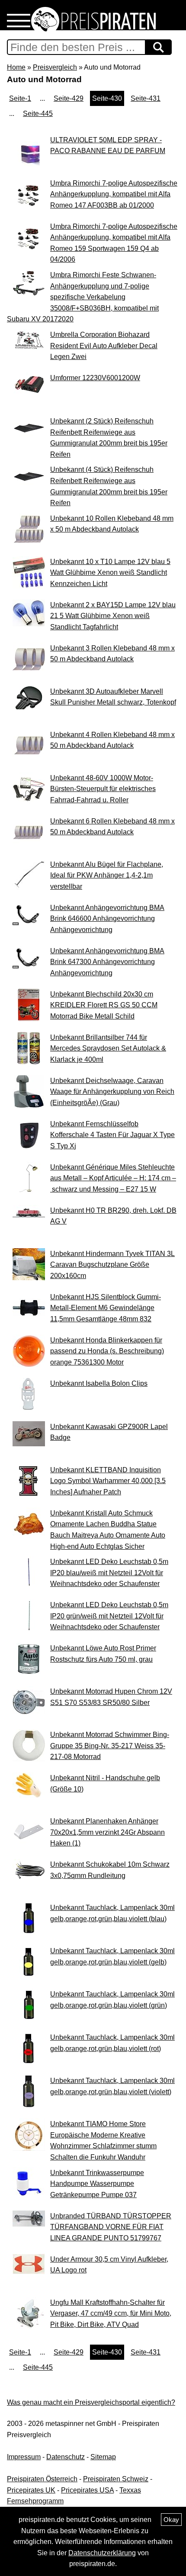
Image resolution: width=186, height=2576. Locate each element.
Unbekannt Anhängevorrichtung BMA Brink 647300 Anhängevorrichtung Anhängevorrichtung (107, 962)
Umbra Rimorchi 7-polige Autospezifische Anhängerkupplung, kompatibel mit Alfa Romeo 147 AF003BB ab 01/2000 (114, 194)
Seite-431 (146, 98)
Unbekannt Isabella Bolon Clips (99, 1383)
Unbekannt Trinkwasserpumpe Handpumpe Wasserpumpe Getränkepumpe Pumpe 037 (97, 2184)
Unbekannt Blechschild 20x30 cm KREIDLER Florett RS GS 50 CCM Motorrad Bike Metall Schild (104, 1005)
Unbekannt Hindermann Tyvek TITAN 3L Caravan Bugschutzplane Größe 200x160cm (112, 1265)
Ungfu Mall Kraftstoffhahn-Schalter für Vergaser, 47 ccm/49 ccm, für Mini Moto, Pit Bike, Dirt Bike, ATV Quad (111, 2313)
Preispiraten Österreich (42, 2479)
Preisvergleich (55, 67)
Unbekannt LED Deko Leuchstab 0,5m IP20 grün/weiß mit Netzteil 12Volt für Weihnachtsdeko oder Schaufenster (109, 1616)
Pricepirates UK (31, 2490)
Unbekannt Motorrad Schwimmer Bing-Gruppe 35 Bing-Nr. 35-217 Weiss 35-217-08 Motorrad (110, 1746)
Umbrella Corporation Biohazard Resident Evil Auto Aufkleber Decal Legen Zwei (104, 346)
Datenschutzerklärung (102, 2553)
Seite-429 (69, 98)
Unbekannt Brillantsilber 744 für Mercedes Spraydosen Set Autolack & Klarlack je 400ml (108, 1048)
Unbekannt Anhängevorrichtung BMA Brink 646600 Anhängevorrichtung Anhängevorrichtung (107, 919)
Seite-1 (20, 98)
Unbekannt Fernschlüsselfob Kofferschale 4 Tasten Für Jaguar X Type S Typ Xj (112, 1135)
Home (16, 67)
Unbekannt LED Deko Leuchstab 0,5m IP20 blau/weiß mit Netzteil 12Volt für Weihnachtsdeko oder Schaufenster (109, 1573)
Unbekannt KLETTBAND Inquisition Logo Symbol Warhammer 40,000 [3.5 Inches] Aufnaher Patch (108, 1481)
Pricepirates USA (87, 2490)
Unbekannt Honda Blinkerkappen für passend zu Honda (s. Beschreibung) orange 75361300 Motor (107, 1351)
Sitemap (103, 2457)
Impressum (24, 2457)
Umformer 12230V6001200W (95, 378)
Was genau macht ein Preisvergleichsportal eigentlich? (91, 2402)
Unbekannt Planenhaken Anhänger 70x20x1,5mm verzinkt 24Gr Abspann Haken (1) (107, 1832)
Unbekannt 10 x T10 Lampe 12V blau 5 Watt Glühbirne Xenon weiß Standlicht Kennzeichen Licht (110, 573)
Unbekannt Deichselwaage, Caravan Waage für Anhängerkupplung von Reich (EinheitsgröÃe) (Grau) (112, 1092)
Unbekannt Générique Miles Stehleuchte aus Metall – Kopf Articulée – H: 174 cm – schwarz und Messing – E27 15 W (113, 1178)
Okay (171, 2520)
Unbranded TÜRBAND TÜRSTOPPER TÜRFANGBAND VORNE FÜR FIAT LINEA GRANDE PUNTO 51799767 (111, 2227)
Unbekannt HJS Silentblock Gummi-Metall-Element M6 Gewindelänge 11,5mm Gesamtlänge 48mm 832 (106, 1308)
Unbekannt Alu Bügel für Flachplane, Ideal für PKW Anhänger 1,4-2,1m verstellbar (107, 875)
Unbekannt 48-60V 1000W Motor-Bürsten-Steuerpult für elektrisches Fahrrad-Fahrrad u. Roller (103, 789)
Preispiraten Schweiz (116, 2479)
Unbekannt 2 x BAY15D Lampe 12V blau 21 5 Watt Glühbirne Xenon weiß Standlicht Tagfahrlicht (113, 616)
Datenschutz (66, 2457)
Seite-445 (38, 114)
